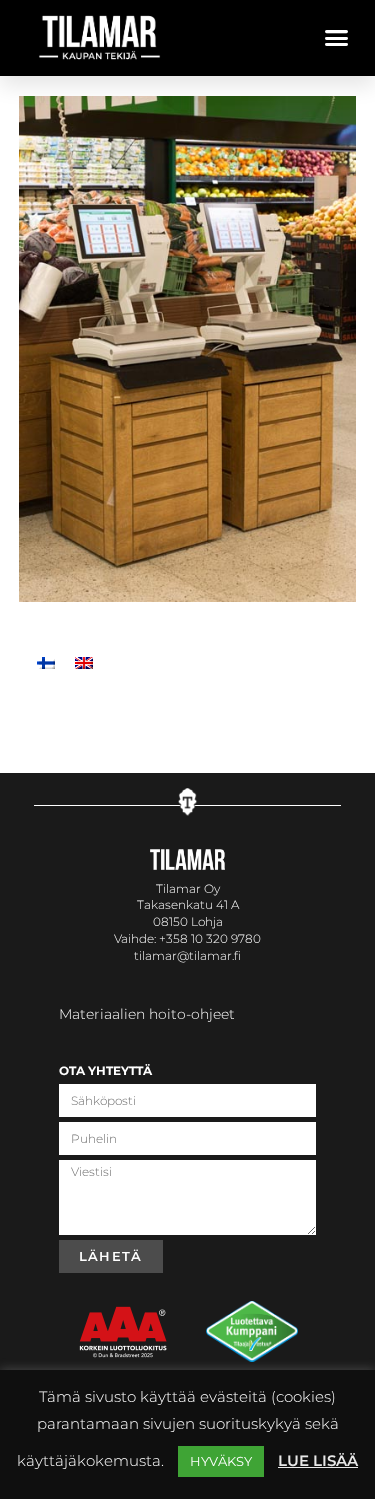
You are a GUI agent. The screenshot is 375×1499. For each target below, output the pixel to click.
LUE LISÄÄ (318, 1460)
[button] (337, 38)
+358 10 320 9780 (210, 938)
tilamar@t (164, 955)
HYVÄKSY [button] (221, 1461)
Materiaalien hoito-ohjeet (147, 1014)
